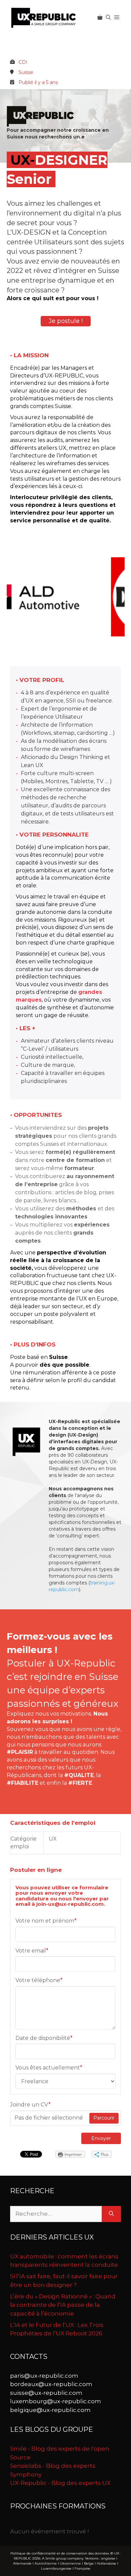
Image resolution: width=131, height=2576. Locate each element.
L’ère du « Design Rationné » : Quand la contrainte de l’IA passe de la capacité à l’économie (63, 2305)
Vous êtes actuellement (49, 2068)
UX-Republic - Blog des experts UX (60, 2483)
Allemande (22, 2563)
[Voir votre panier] (100, 17)
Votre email (32, 1951)
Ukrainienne (70, 2563)
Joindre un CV (30, 2105)
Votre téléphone (39, 1980)
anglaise (108, 2558)
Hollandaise (106, 2563)
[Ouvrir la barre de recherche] (108, 17)
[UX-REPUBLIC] (44, 17)
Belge (89, 2563)
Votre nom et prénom (46, 1921)
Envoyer (101, 2138)
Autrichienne (46, 2563)
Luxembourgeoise (56, 2568)
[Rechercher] (111, 2214)
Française (82, 2568)
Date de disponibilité (44, 2038)
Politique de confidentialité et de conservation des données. (60, 2553)
